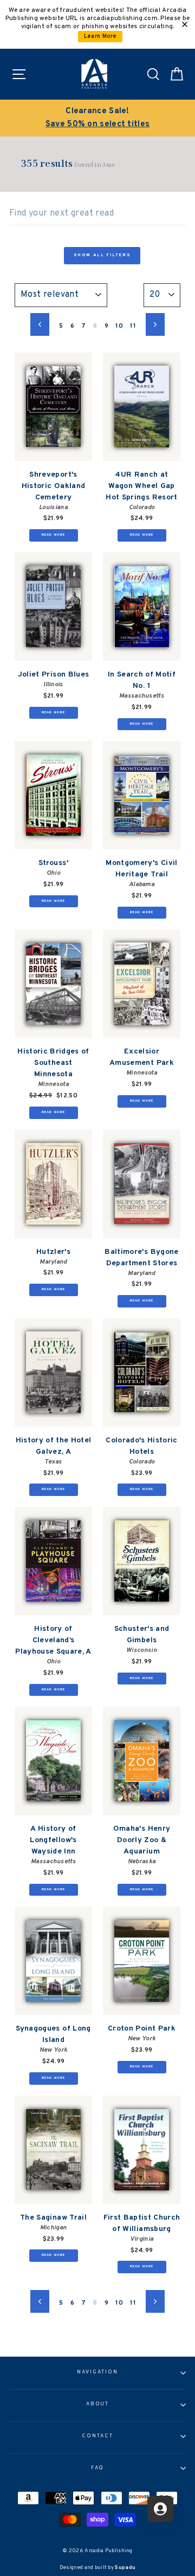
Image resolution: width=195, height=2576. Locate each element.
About (98, 2404)
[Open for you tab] (160, 2509)
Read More (54, 535)
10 (119, 326)
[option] (102, 118)
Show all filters (102, 255)
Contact (97, 2436)
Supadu (125, 2568)
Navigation (97, 2372)
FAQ (98, 2468)
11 (133, 326)
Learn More (100, 37)
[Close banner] (185, 24)
